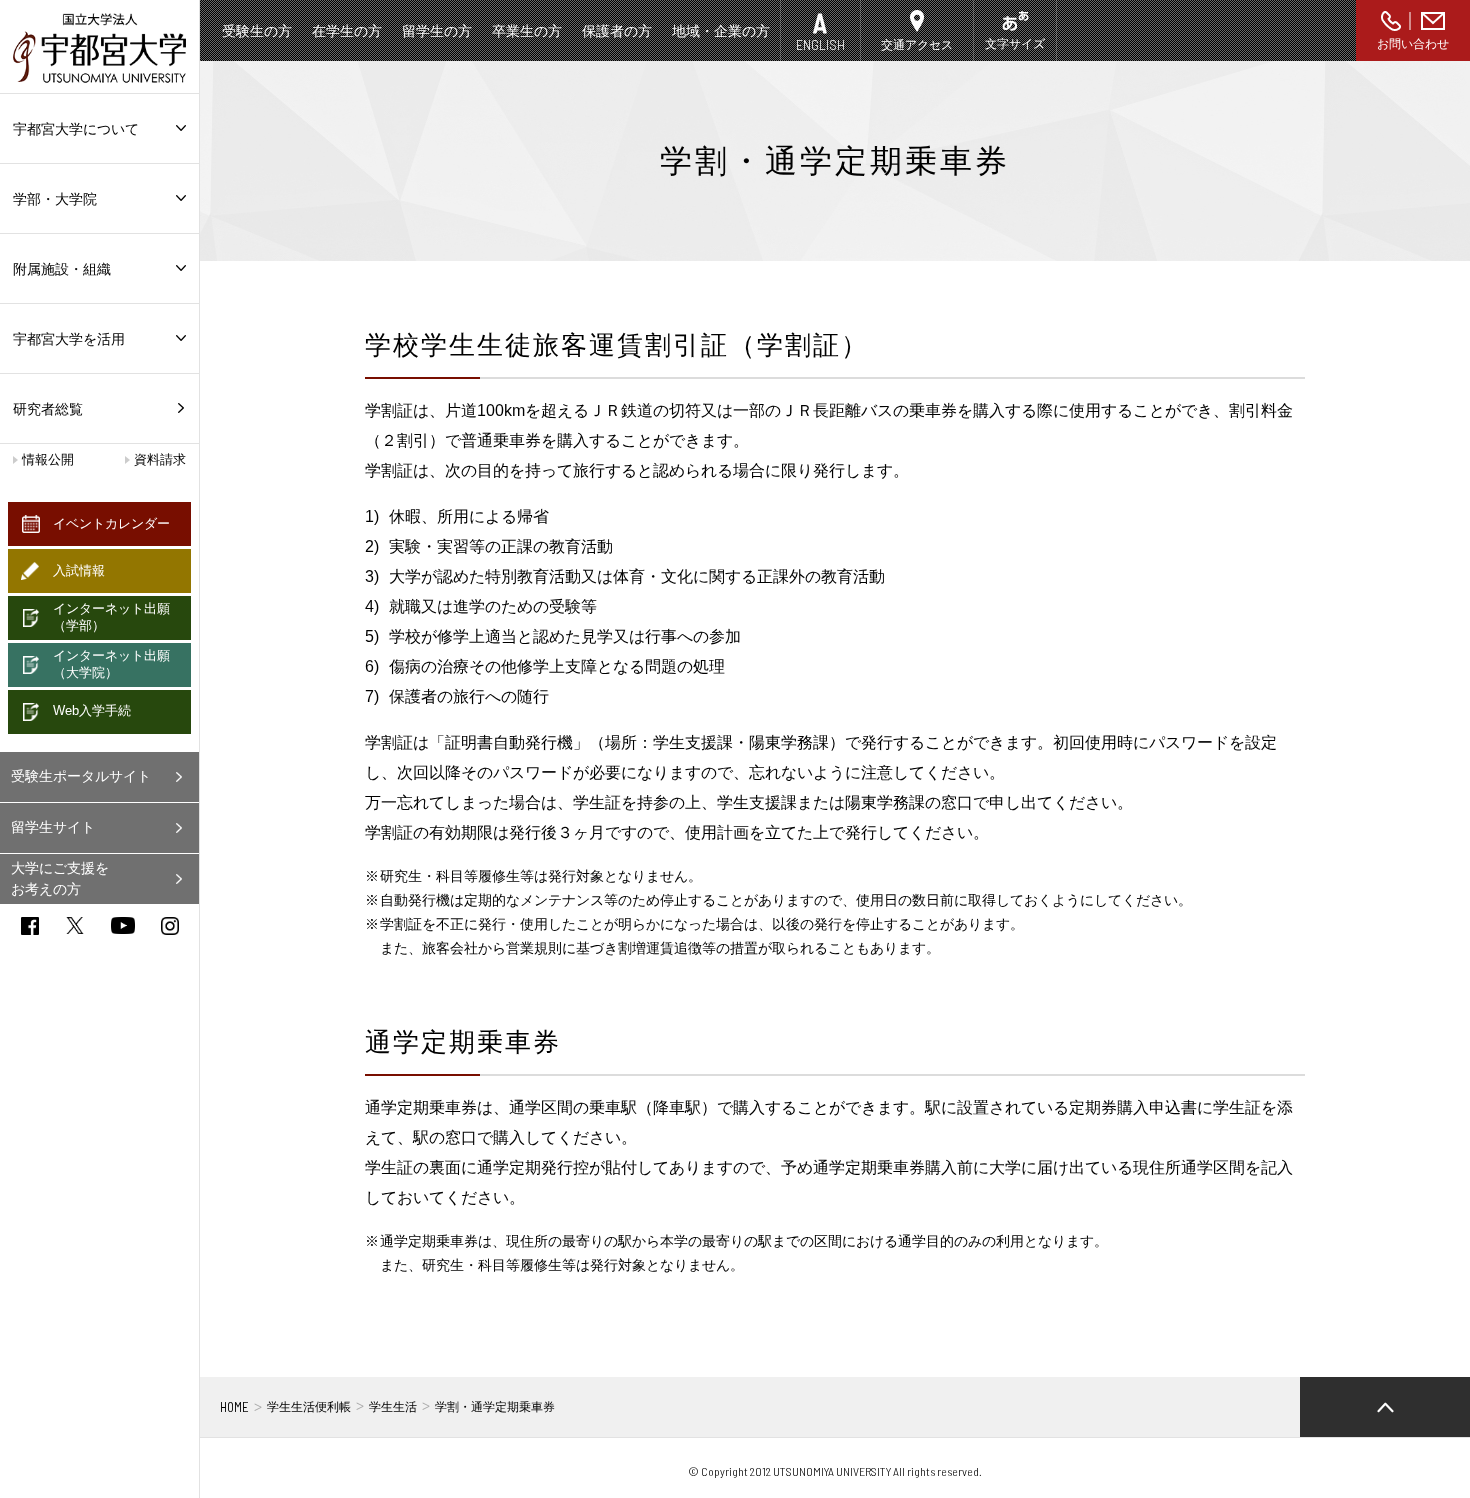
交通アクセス (917, 45)
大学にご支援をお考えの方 (60, 878)
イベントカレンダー (111, 523)
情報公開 (48, 459)
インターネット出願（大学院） (111, 664)
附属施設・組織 (62, 269)
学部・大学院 (55, 199)
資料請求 (160, 459)
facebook (30, 926)
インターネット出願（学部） (111, 617)
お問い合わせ (1413, 44)
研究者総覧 (48, 409)
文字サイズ (1015, 44)
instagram (170, 926)
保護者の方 (617, 31)
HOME (234, 1407)
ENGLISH (820, 44)
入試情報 (79, 570)
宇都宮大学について (76, 129)
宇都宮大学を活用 (69, 339)
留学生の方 (437, 31)
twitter (75, 925)
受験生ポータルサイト (81, 776)
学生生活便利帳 (309, 1407)
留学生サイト (53, 827)
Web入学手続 (92, 710)
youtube (123, 925)
